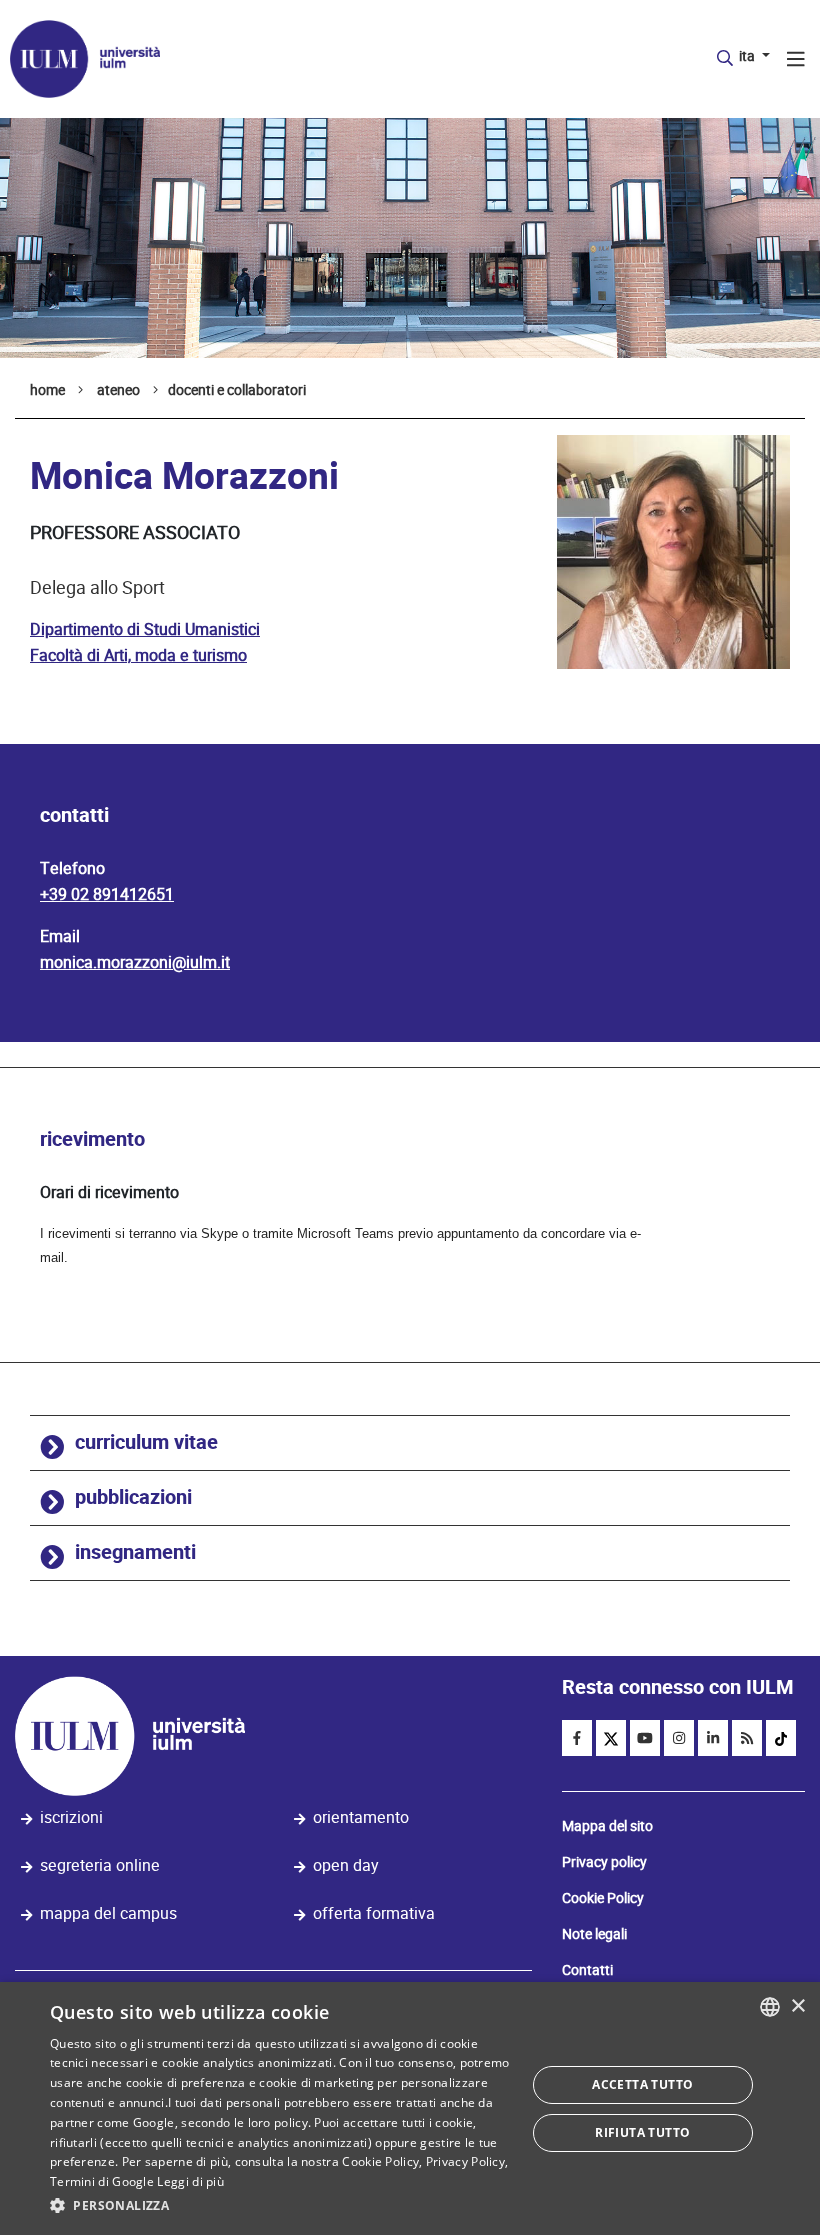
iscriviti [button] (659, 53)
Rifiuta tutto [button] (642, 2132)
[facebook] (577, 1738)
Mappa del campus (108, 1913)
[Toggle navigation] (796, 62)
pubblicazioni (133, 1497)
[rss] (747, 1738)
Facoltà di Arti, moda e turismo (138, 655)
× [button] (797, 2006)
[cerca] (725, 59)
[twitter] (611, 1738)
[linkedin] (713, 1738)
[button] (281, 2206)
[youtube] (645, 1738)
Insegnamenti (135, 1552)
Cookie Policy (603, 1898)
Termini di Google (102, 2181)
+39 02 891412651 (107, 894)
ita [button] (748, 56)
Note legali (594, 1934)
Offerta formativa (374, 1913)
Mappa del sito (607, 1826)
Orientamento (361, 1817)
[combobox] (770, 2007)
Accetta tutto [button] (642, 2084)
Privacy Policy (465, 2161)
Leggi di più (190, 2181)
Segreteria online (100, 1865)
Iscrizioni (71, 1817)
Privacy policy (604, 1862)
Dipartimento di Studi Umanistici (145, 629)
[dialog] (410, 2108)
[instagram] (679, 1738)
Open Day (346, 1865)
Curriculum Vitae (146, 1442)
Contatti (587, 1970)
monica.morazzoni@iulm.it (135, 962)
